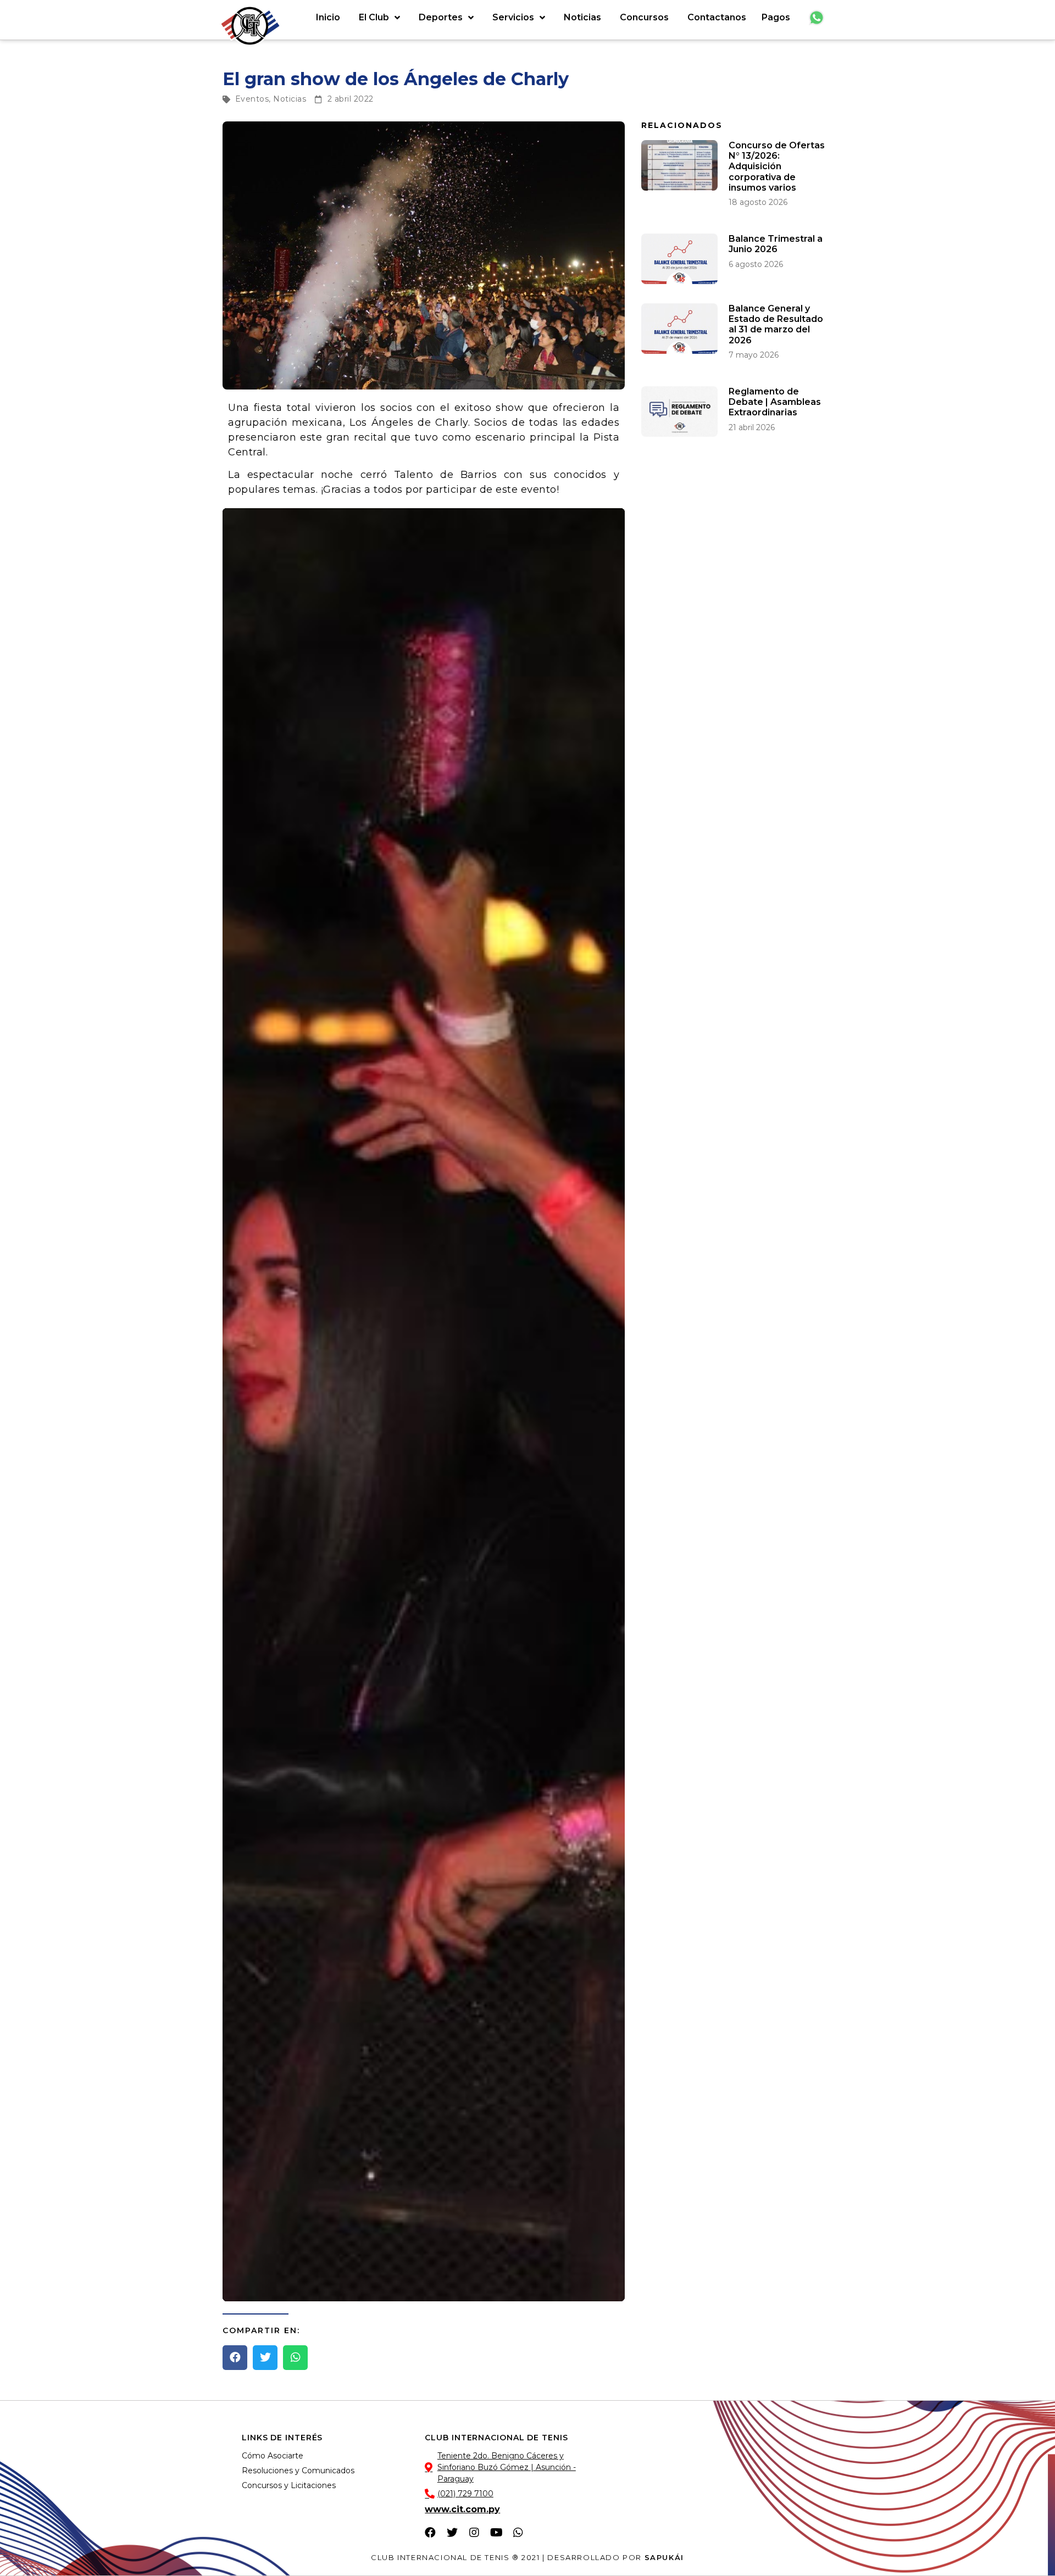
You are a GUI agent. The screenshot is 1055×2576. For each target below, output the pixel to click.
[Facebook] (430, 2533)
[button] (235, 2358)
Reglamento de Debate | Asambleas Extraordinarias (775, 402)
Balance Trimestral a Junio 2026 (776, 244)
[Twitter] (452, 2533)
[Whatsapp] (518, 2533)
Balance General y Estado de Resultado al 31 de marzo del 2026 (776, 324)
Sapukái (664, 2557)
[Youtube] (496, 2533)
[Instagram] (474, 2533)
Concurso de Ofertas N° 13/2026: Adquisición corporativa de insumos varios (777, 166)
